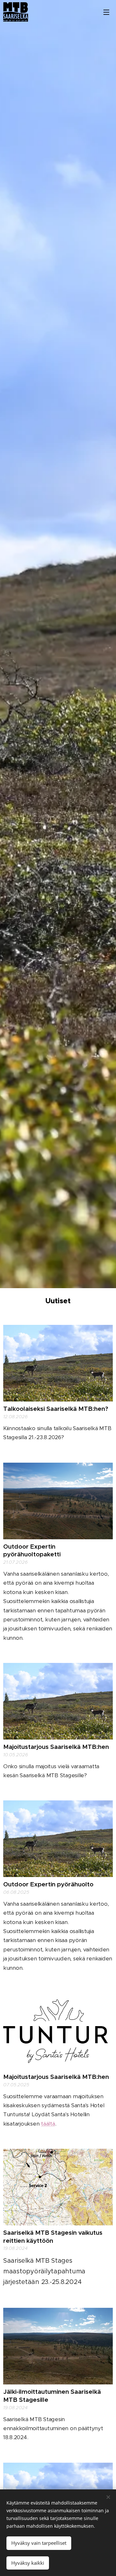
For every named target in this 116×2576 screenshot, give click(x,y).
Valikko (106, 12)
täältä (48, 2124)
